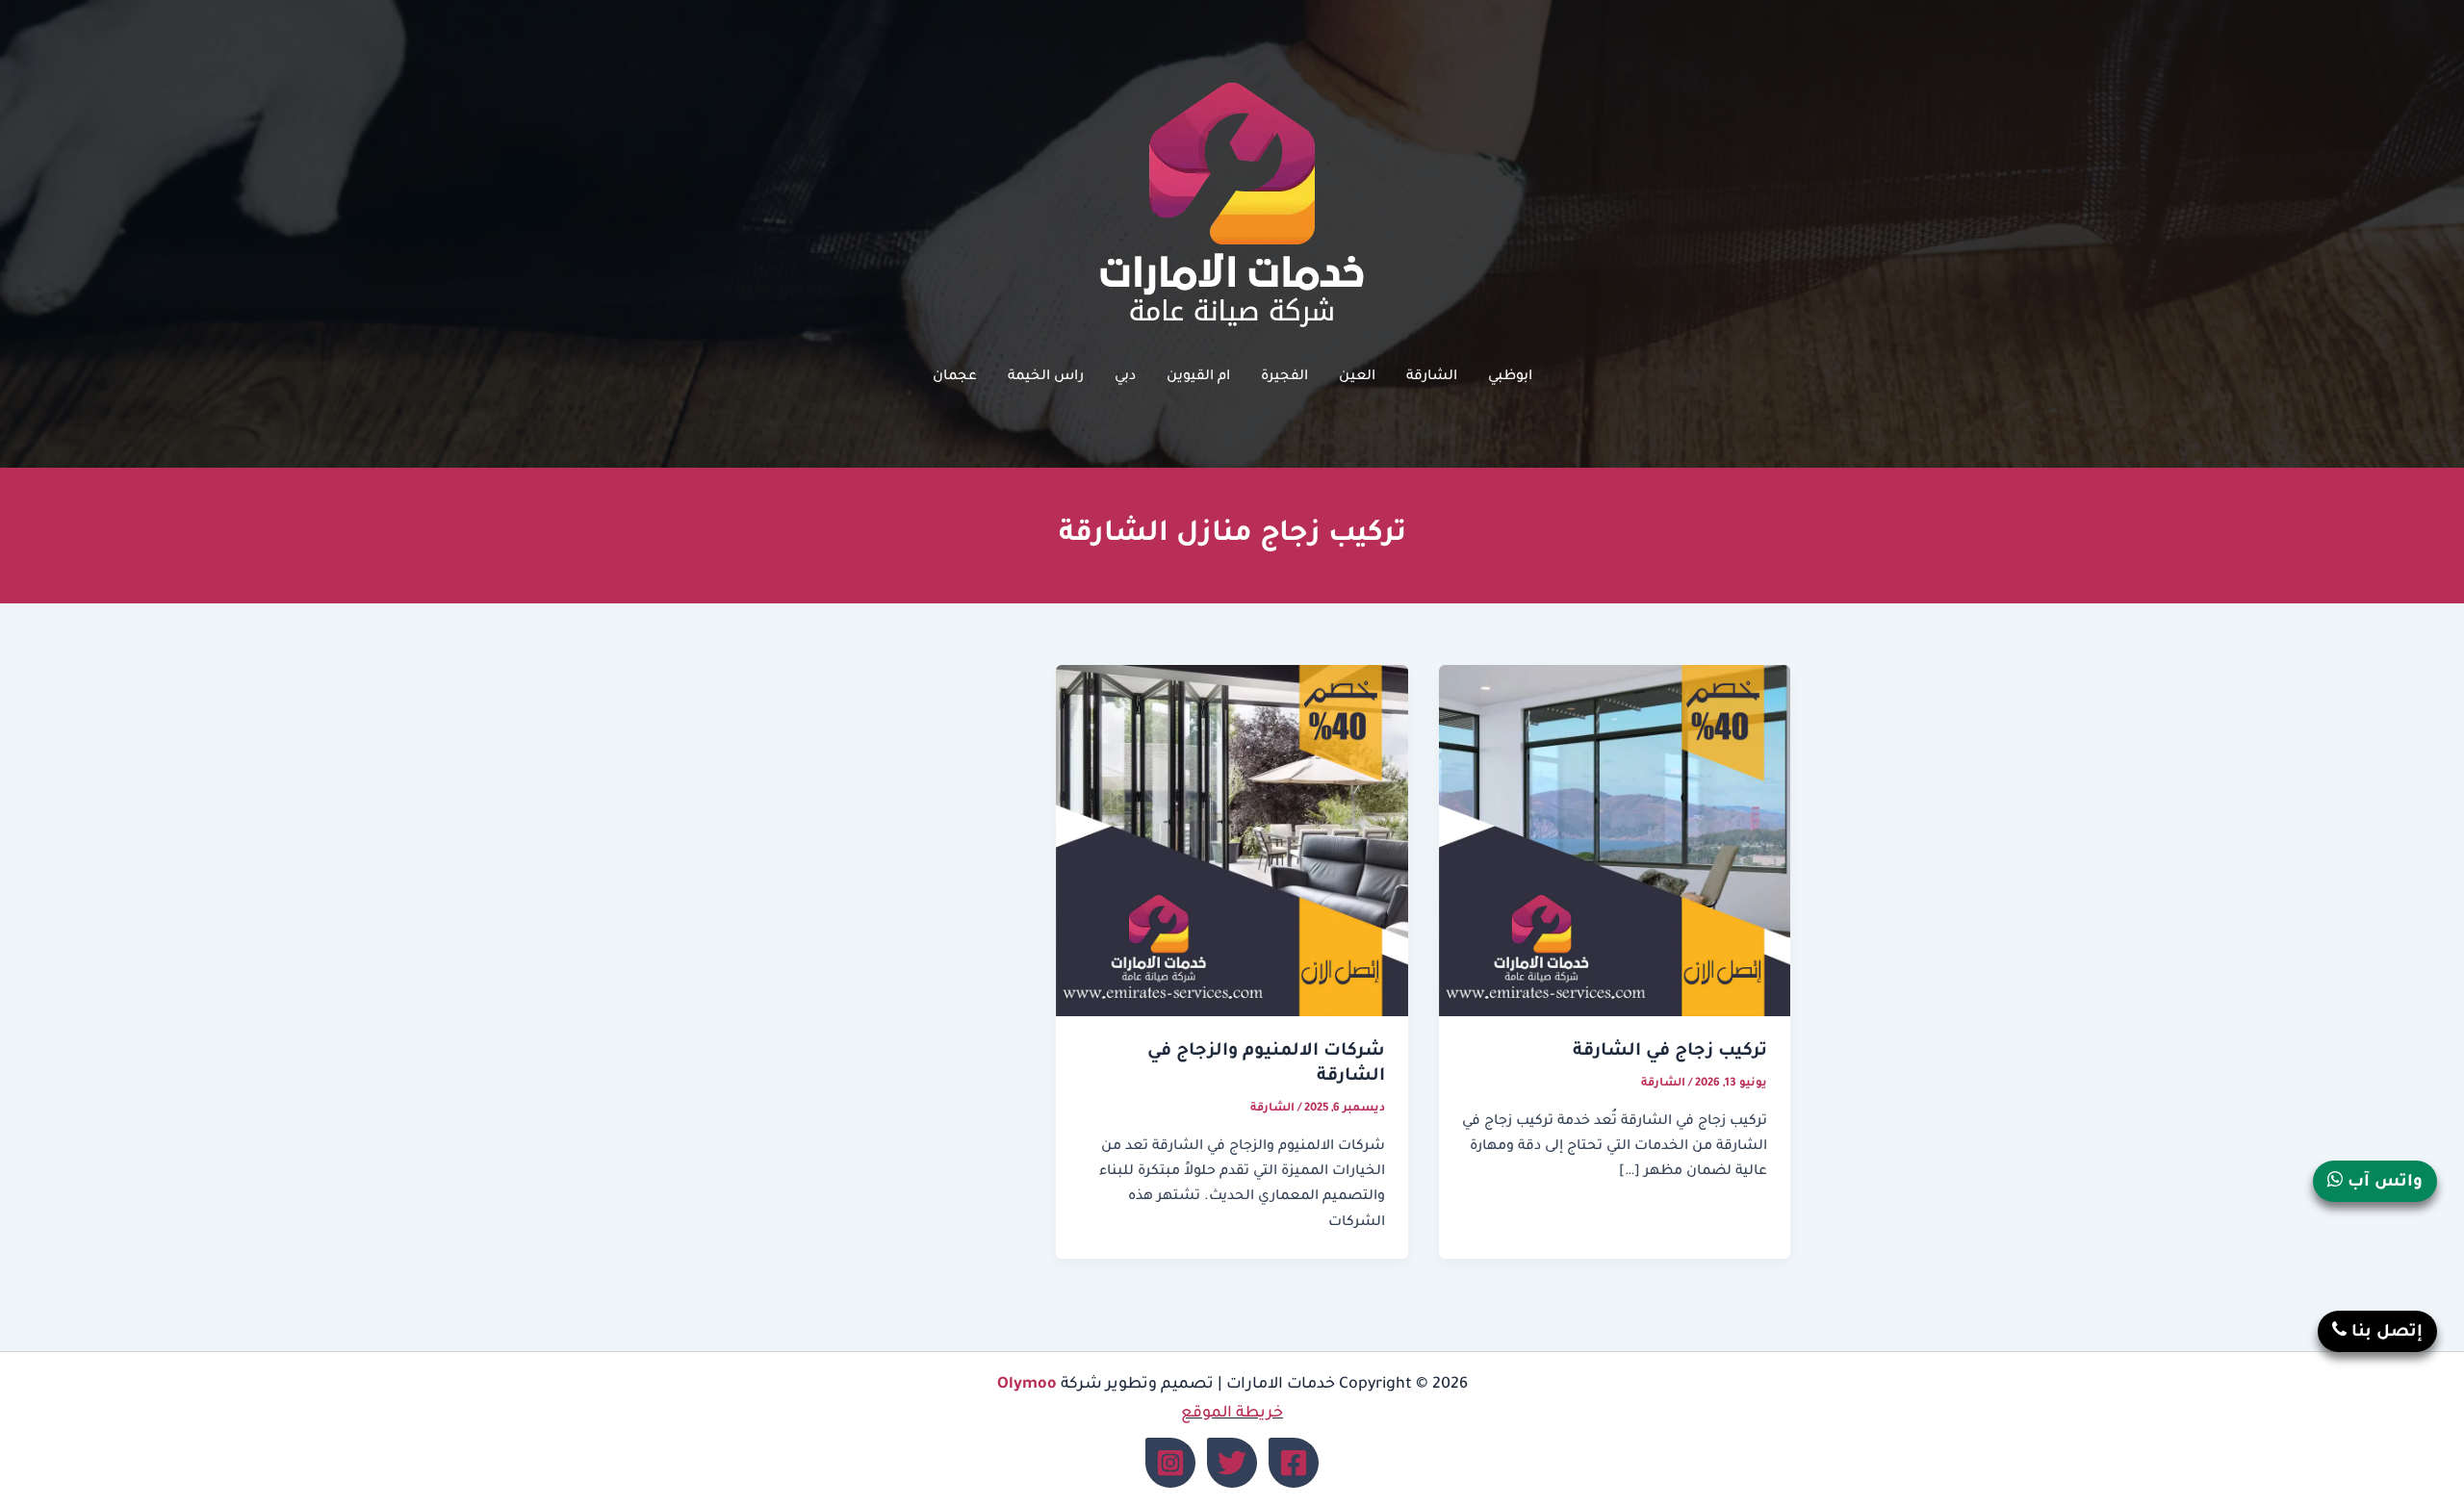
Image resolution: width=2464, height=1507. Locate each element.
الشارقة (1432, 377)
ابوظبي (1510, 377)
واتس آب (2383, 1183)
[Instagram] (1170, 1463)
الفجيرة (1284, 377)
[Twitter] (1232, 1463)
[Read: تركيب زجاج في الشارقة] (1615, 842)
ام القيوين (1198, 377)
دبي (1125, 377)
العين (1357, 377)
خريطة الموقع (1232, 1414)
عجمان (955, 377)
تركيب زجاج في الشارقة (1670, 1052)
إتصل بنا (2385, 1333)
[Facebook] (1294, 1463)
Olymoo (1027, 1385)
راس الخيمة (1046, 377)
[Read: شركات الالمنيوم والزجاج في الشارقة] (1232, 842)
